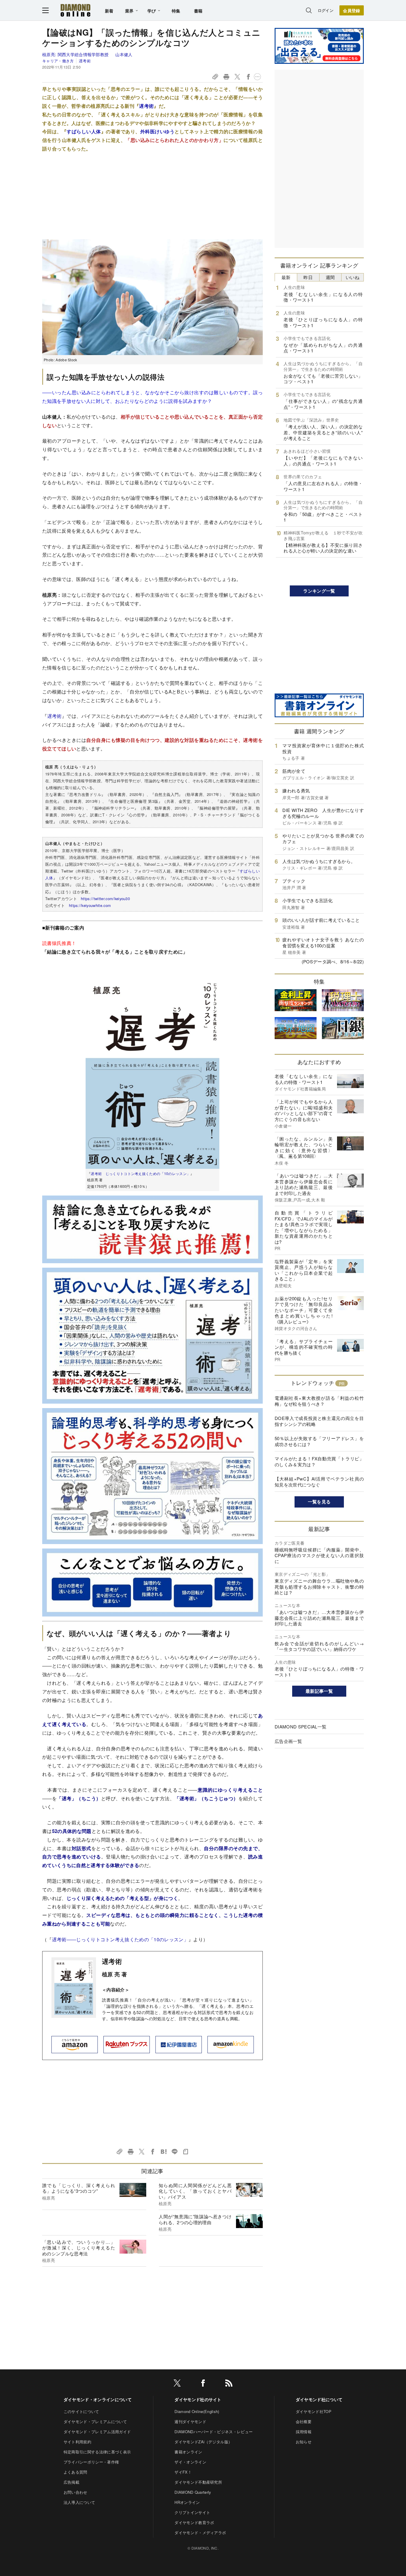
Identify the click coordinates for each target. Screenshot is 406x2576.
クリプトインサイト (192, 2512)
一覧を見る (319, 1502)
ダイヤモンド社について (319, 2399)
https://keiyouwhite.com (90, 905)
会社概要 (304, 2421)
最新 (286, 277)
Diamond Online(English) (197, 2411)
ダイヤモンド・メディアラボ (200, 2533)
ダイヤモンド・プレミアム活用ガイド (97, 2432)
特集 (176, 11)
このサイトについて (81, 2411)
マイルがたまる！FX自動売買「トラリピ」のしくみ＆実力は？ (319, 1461)
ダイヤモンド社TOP (314, 2411)
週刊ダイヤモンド (190, 2421)
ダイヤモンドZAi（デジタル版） (203, 2442)
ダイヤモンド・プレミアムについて (95, 2421)
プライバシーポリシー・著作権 (91, 2462)
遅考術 (85, 61)
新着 (109, 11)
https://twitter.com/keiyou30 (105, 898)
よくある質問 (75, 2472)
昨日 (308, 277)
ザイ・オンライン (190, 2462)
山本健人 (124, 54)
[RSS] (229, 2384)
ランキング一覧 (319, 591)
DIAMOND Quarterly (193, 2492)
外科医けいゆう (157, 131)
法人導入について (80, 2502)
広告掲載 (71, 2482)
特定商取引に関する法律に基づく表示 (97, 2452)
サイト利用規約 (77, 2442)
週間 (330, 277)
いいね (353, 277)
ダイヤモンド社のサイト (198, 2399)
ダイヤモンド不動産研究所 (198, 2482)
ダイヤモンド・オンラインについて (98, 2399)
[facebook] (203, 2384)
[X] (177, 2384)
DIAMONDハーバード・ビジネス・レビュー (214, 2432)
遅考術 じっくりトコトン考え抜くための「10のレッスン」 (140, 1173)
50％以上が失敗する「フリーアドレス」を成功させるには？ (319, 1441)
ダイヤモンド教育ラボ (194, 2522)
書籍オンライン (188, 2452)
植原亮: (75, 54)
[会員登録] (352, 10)
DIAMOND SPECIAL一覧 (300, 1726)
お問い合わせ (75, 2492)
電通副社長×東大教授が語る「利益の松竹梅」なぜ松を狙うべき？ (319, 1401)
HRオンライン (187, 2502)
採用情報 (304, 2432)
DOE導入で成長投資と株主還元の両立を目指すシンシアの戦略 (319, 1421)
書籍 (198, 11)
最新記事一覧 (319, 1691)
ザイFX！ (183, 2472)
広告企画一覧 (288, 1741)
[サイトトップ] (75, 10)
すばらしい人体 (84, 131)
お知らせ (304, 2442)
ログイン (326, 10)
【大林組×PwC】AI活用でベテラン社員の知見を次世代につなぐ (319, 1482)
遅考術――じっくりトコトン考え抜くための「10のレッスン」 (120, 1939)
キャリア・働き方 (58, 61)
